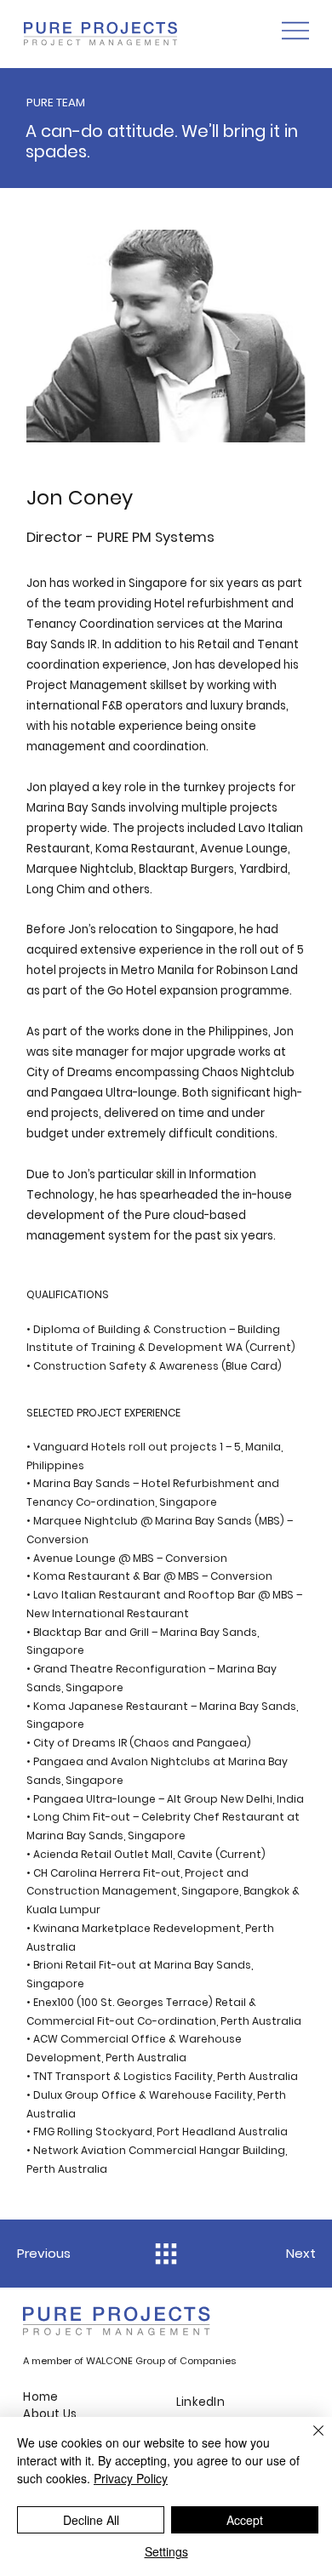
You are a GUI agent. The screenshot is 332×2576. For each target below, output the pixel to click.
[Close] (308, 2441)
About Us (50, 2414)
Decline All (91, 2520)
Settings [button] (166, 2551)
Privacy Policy (131, 2478)
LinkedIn (200, 2402)
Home (42, 2397)
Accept (245, 2520)
